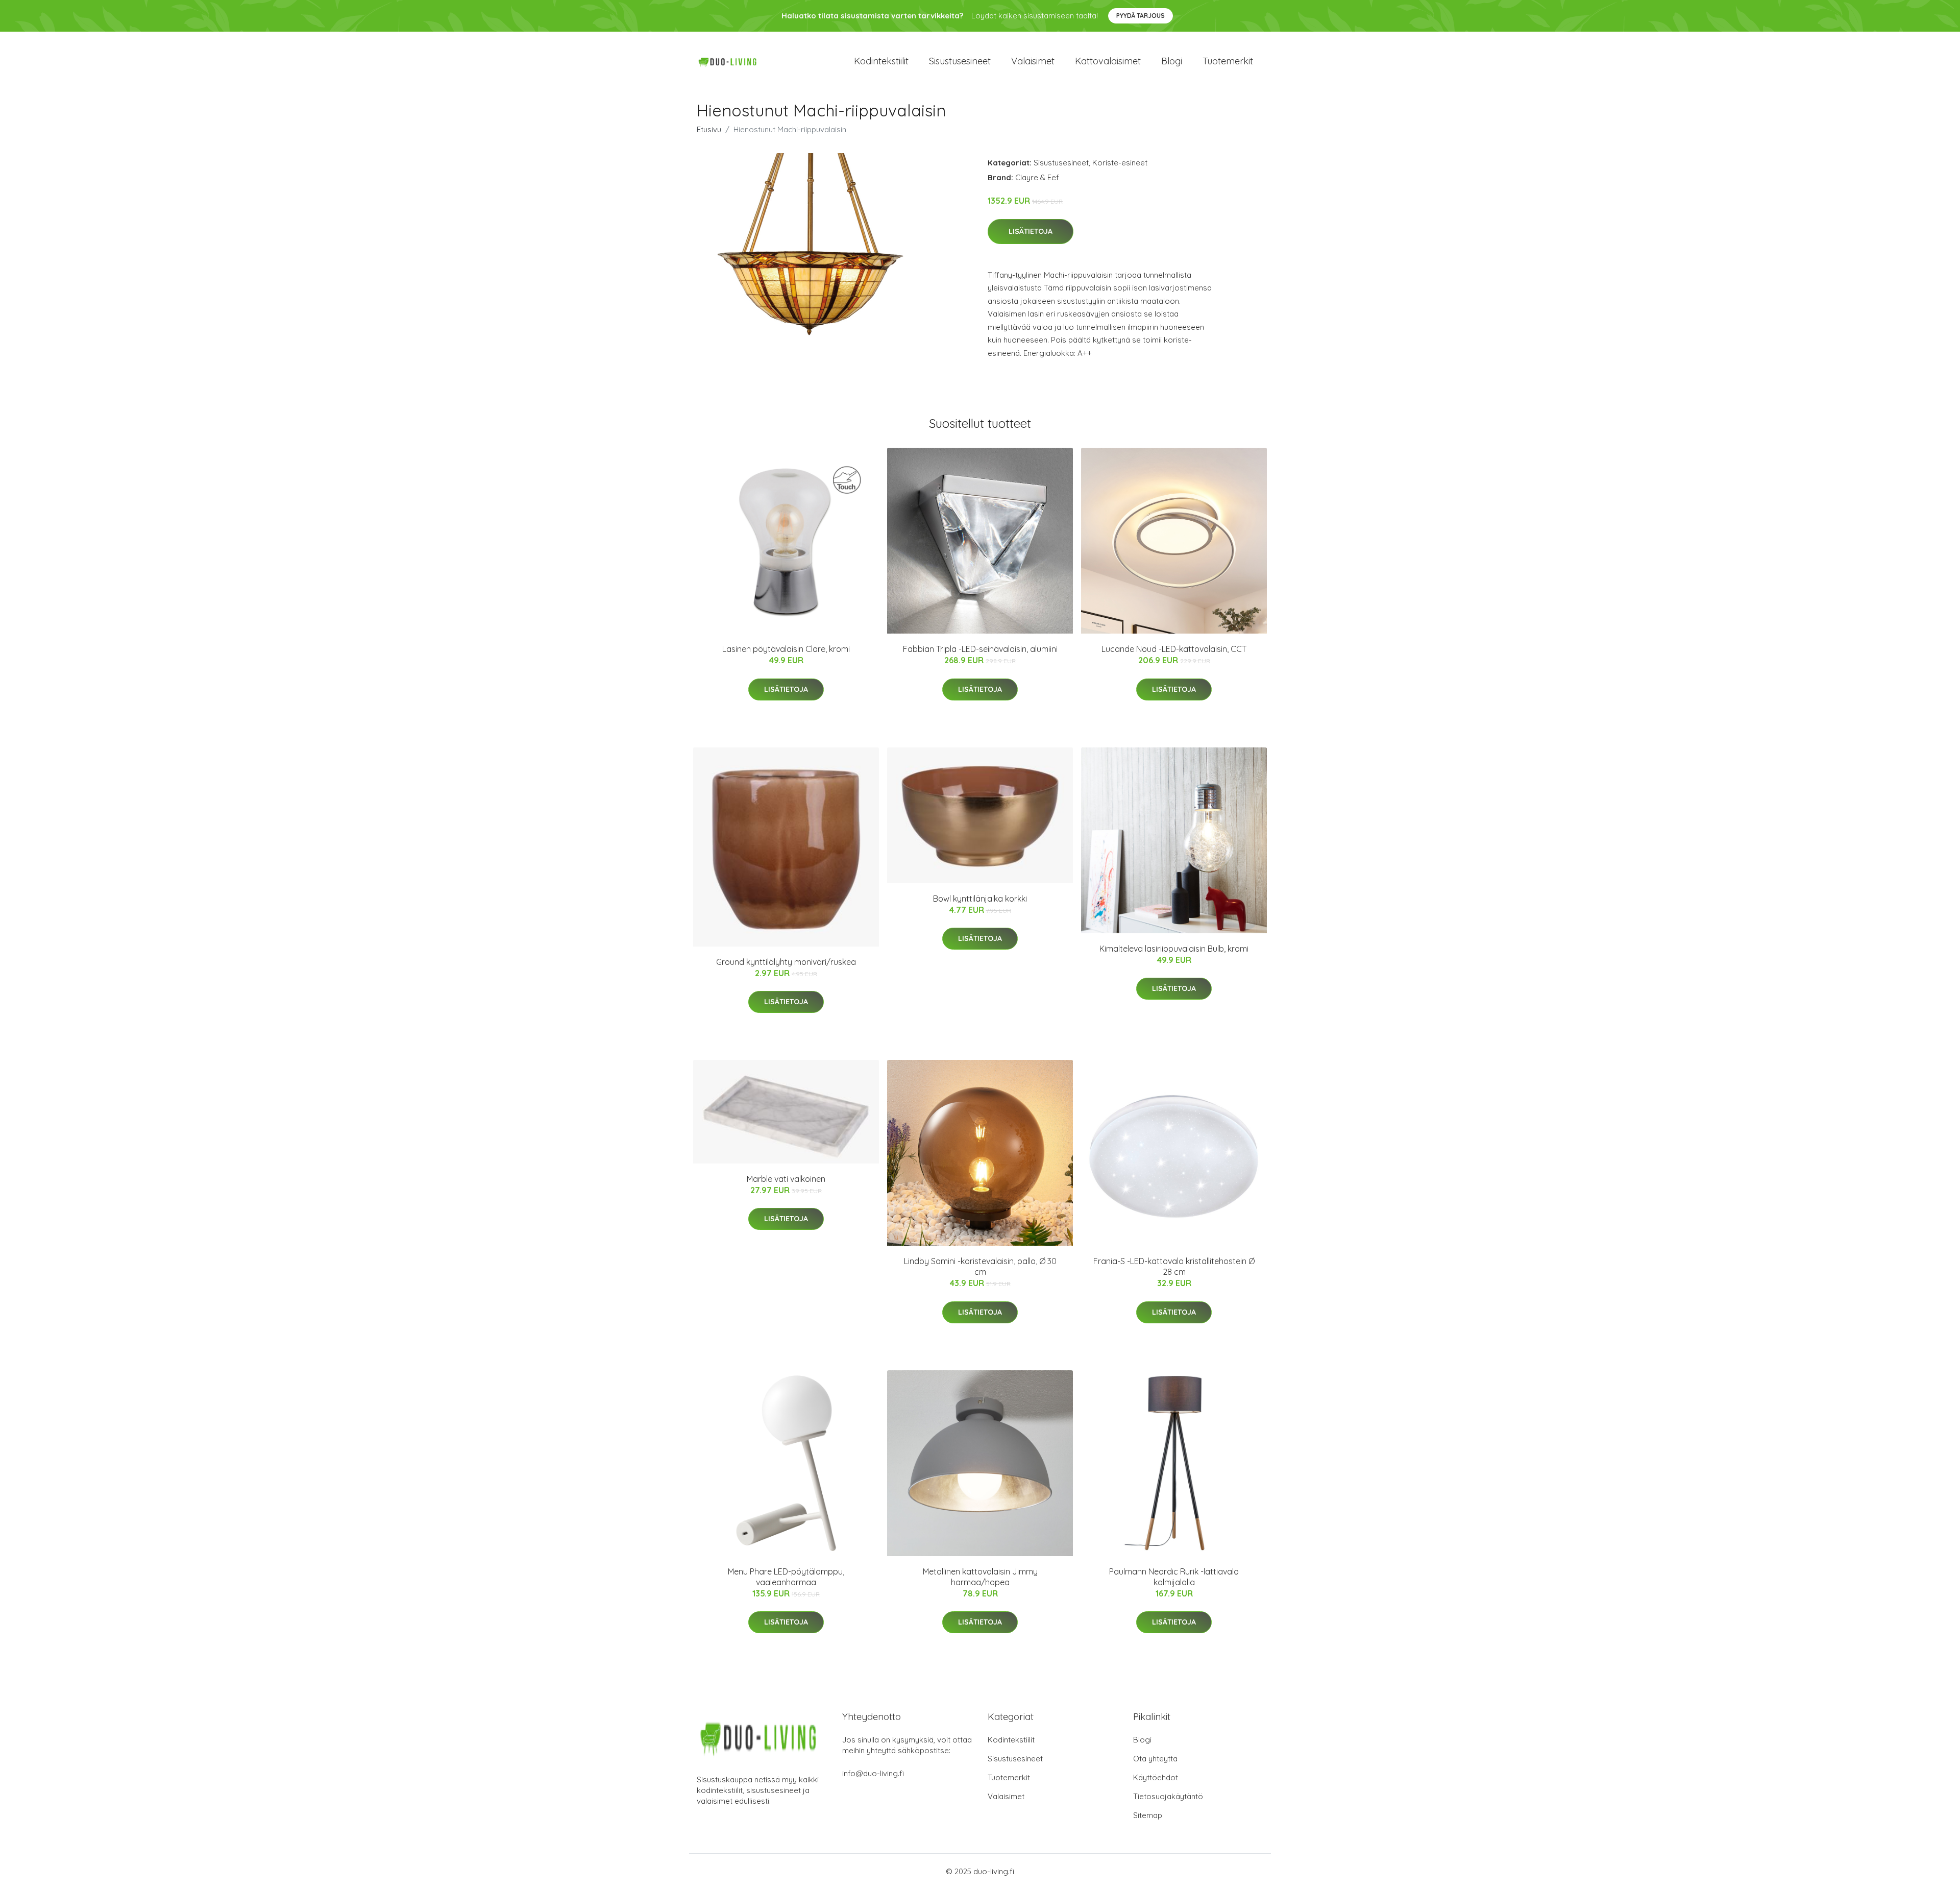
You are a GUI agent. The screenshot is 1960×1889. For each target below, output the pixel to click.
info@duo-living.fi (873, 1773)
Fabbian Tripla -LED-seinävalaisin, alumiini (980, 649)
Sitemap (1148, 1815)
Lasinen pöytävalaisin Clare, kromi (786, 649)
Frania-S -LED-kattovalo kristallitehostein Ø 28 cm (1174, 1266)
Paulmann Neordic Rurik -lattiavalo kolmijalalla (1174, 1577)
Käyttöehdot (1156, 1777)
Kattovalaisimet (1108, 61)
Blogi (1172, 61)
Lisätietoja (1031, 231)
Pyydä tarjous (1141, 16)
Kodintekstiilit (881, 61)
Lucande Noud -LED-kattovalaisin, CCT (1174, 649)
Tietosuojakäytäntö (1168, 1796)
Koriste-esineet (1120, 163)
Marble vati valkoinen (786, 1179)
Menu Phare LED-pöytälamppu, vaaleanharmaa (786, 1577)
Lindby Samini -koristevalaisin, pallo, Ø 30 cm (980, 1266)
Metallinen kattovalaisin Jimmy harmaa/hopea (980, 1577)
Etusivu (709, 129)
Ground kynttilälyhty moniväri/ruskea (786, 962)
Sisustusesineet (960, 61)
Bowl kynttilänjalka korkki (980, 899)
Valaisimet (1033, 61)
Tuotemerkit (1228, 61)
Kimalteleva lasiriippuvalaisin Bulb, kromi (1174, 949)
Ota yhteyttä (1155, 1759)
